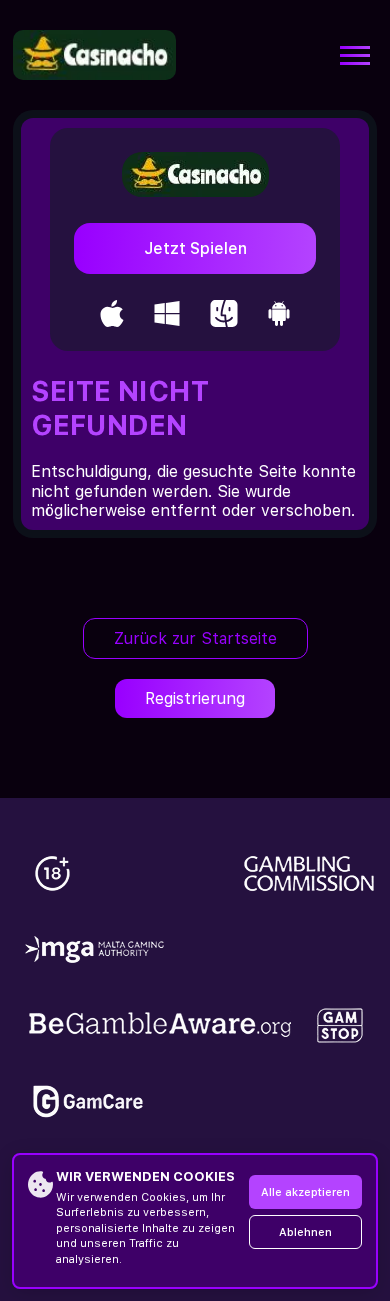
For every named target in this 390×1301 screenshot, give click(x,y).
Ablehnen (305, 1232)
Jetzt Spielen (195, 248)
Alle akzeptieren (305, 1192)
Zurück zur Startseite (195, 638)
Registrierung (195, 698)
